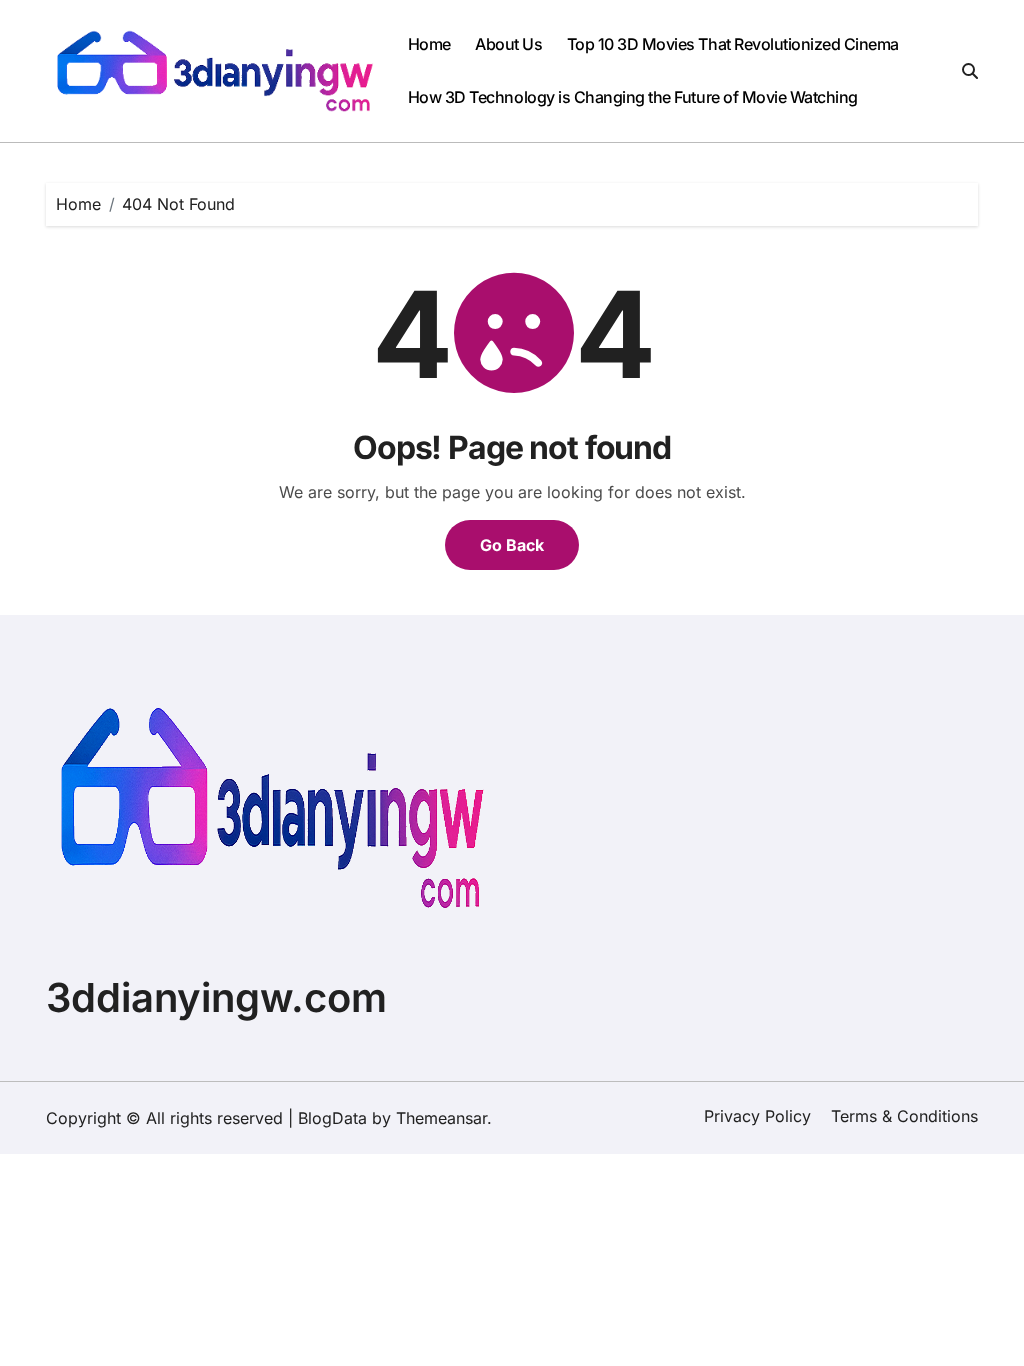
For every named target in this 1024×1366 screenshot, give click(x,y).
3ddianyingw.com (216, 997)
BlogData (332, 1118)
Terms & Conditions (904, 1116)
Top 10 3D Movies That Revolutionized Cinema (733, 44)
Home (429, 44)
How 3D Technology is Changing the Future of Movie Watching (633, 97)
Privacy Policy (757, 1116)
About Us (508, 44)
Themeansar (441, 1118)
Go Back (512, 545)
